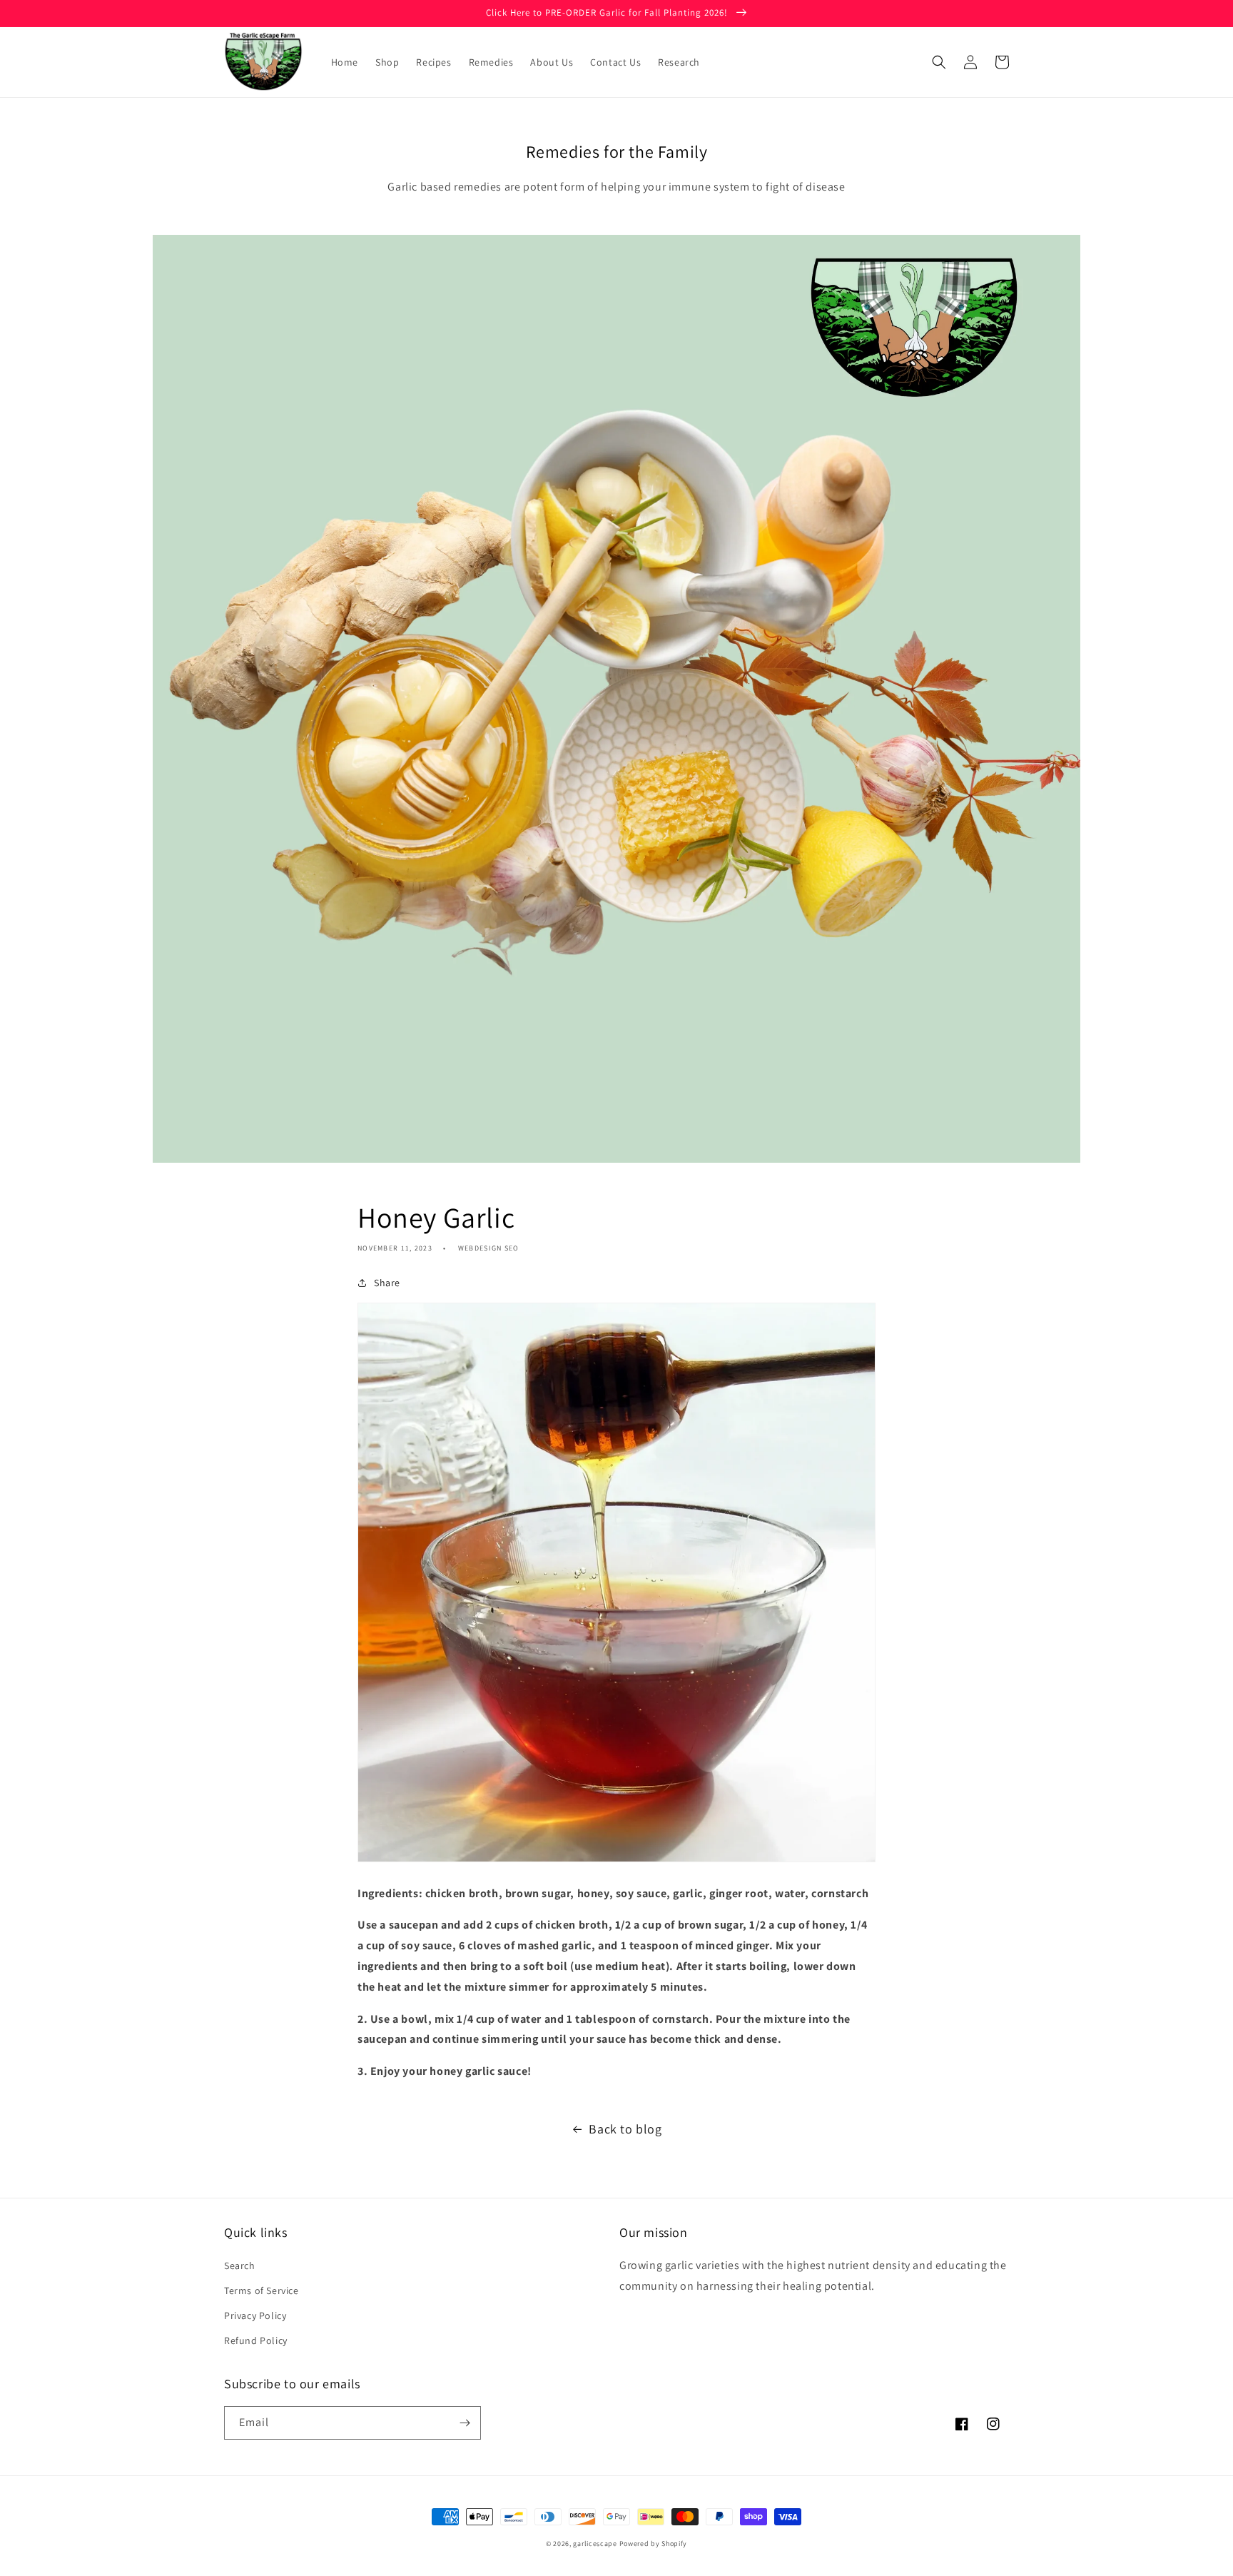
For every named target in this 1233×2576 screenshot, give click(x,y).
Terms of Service (262, 2290)
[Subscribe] (465, 2423)
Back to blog (625, 2129)
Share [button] (387, 1283)
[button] (939, 62)
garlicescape (595, 2544)
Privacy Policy (255, 2315)
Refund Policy (256, 2340)
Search (240, 2266)
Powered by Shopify (654, 2544)
